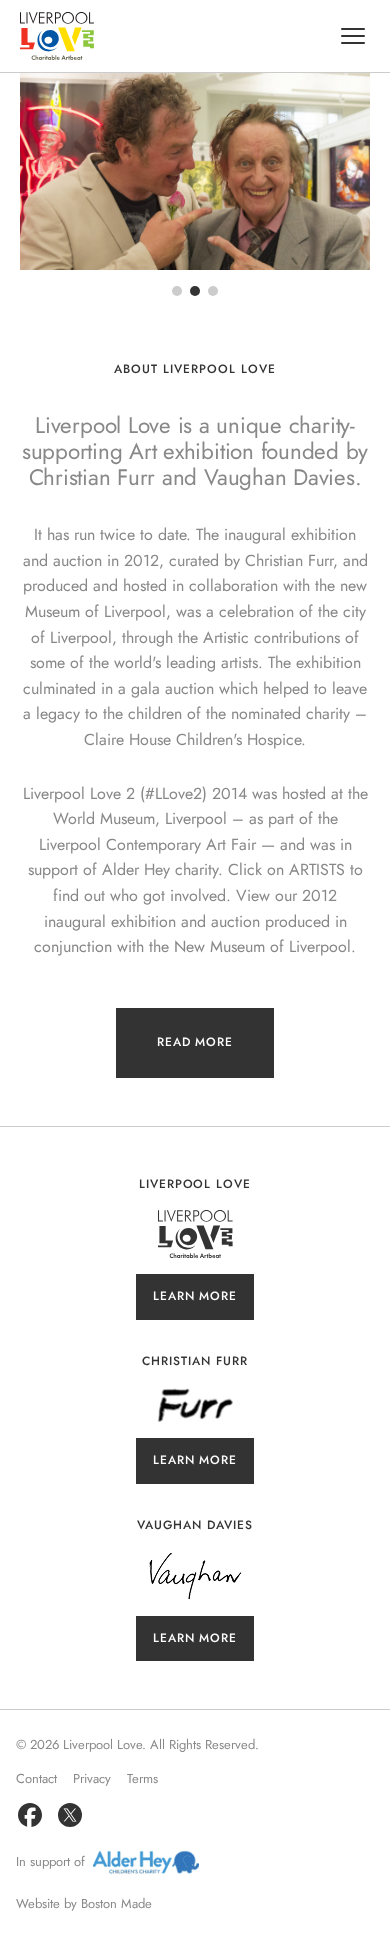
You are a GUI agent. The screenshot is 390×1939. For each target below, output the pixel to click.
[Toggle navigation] (353, 36)
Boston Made (116, 1903)
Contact (36, 1778)
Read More (195, 1042)
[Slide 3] (213, 291)
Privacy (92, 1778)
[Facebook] (30, 1815)
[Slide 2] (195, 291)
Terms (142, 1778)
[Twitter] (70, 1815)
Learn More (195, 1296)
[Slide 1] (177, 291)
